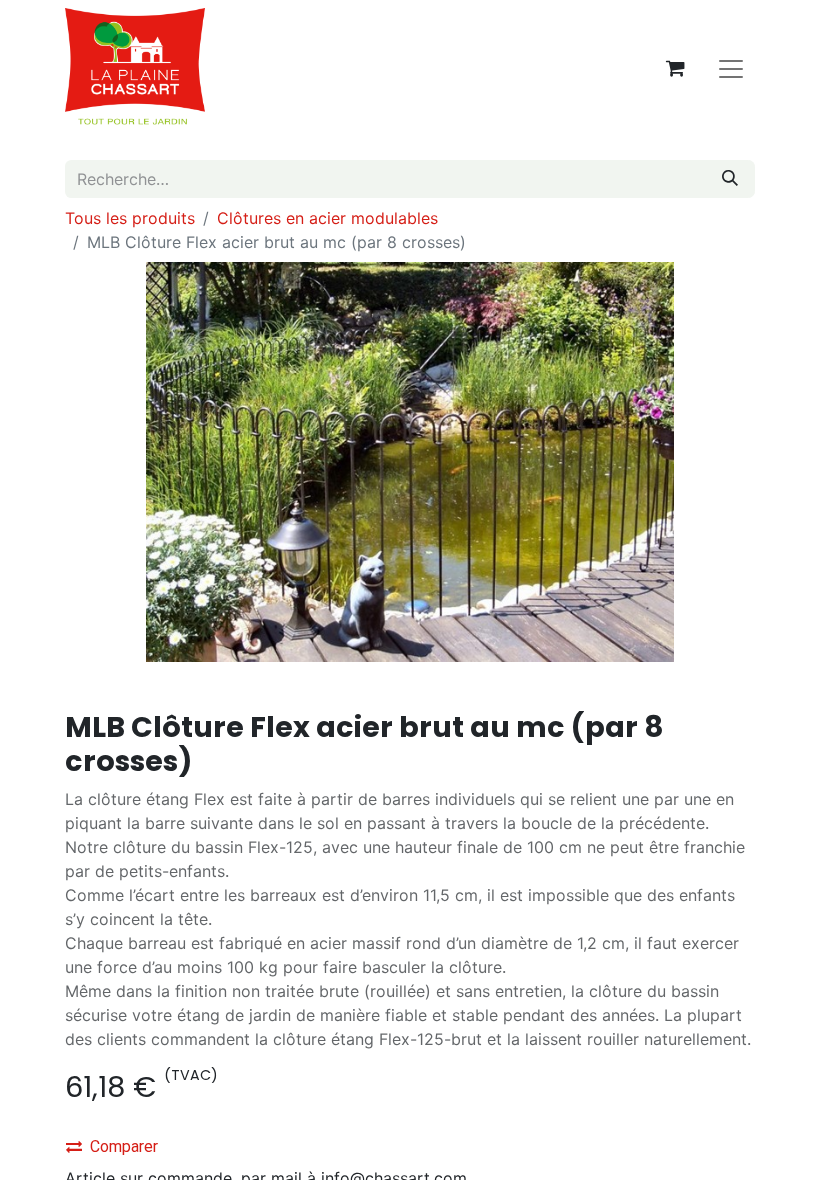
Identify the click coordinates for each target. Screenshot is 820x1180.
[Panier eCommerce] (675, 68)
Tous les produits (130, 218)
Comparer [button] (124, 1146)
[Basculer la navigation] (731, 68)
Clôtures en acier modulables (327, 218)
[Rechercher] (730, 179)
